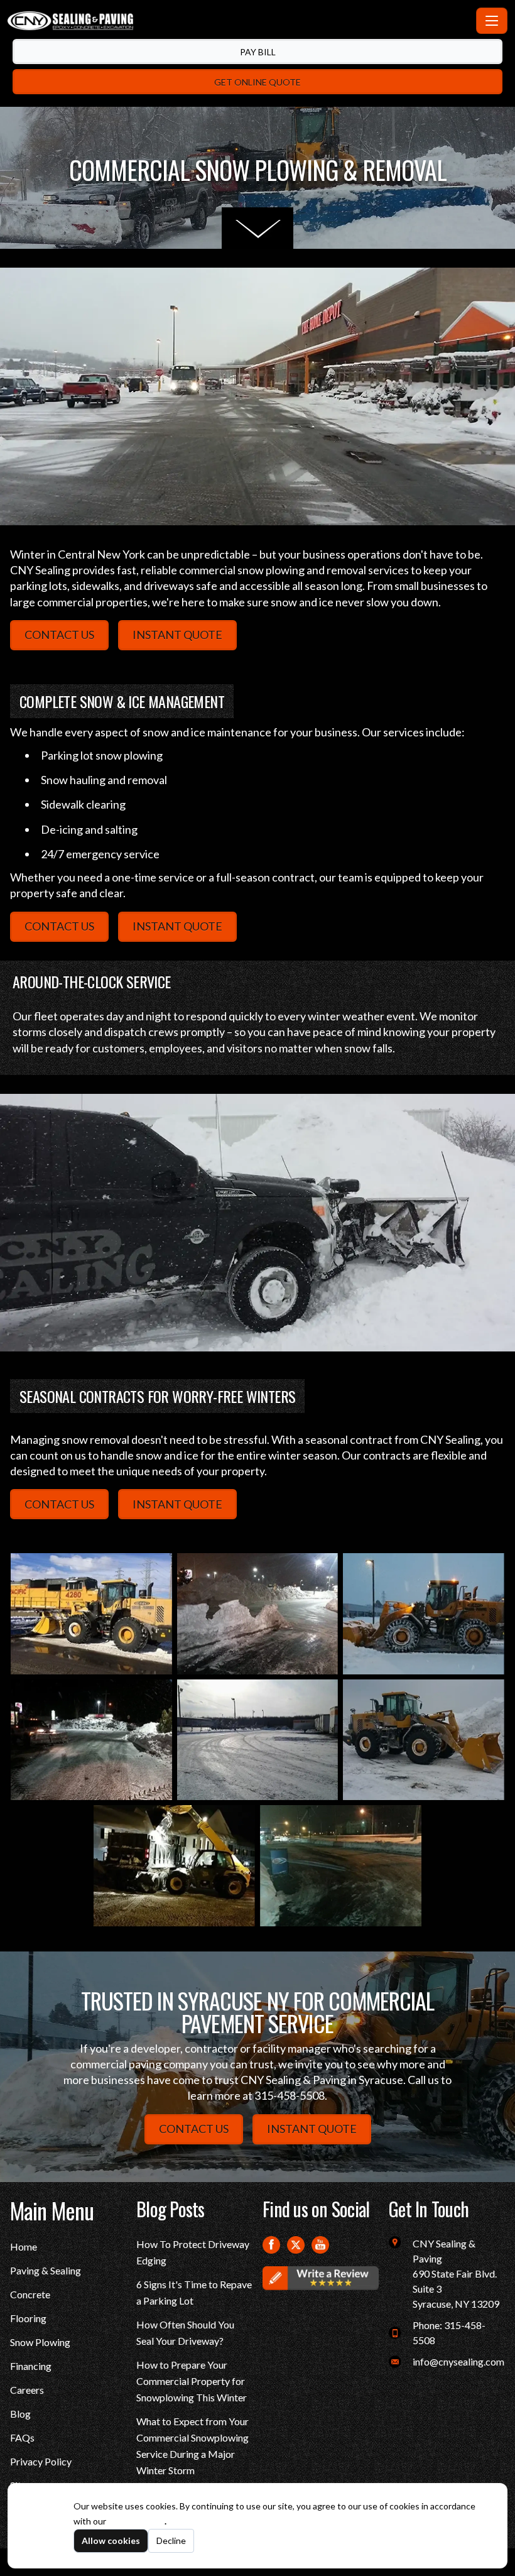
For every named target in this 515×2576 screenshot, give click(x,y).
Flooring (28, 2318)
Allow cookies (111, 2541)
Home (24, 2246)
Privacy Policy (41, 2461)
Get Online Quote (257, 82)
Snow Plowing (40, 2342)
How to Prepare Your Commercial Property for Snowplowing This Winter (192, 2381)
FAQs (22, 2437)
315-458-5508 (290, 2095)
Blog (20, 2414)
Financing (31, 2366)
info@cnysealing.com (458, 2361)
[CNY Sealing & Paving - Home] (239, 21)
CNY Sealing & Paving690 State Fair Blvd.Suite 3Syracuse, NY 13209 (456, 2273)
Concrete (30, 2294)
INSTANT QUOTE (177, 635)
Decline (171, 2541)
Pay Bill (258, 52)
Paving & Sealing (46, 2270)
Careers (27, 2390)
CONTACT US (59, 635)
